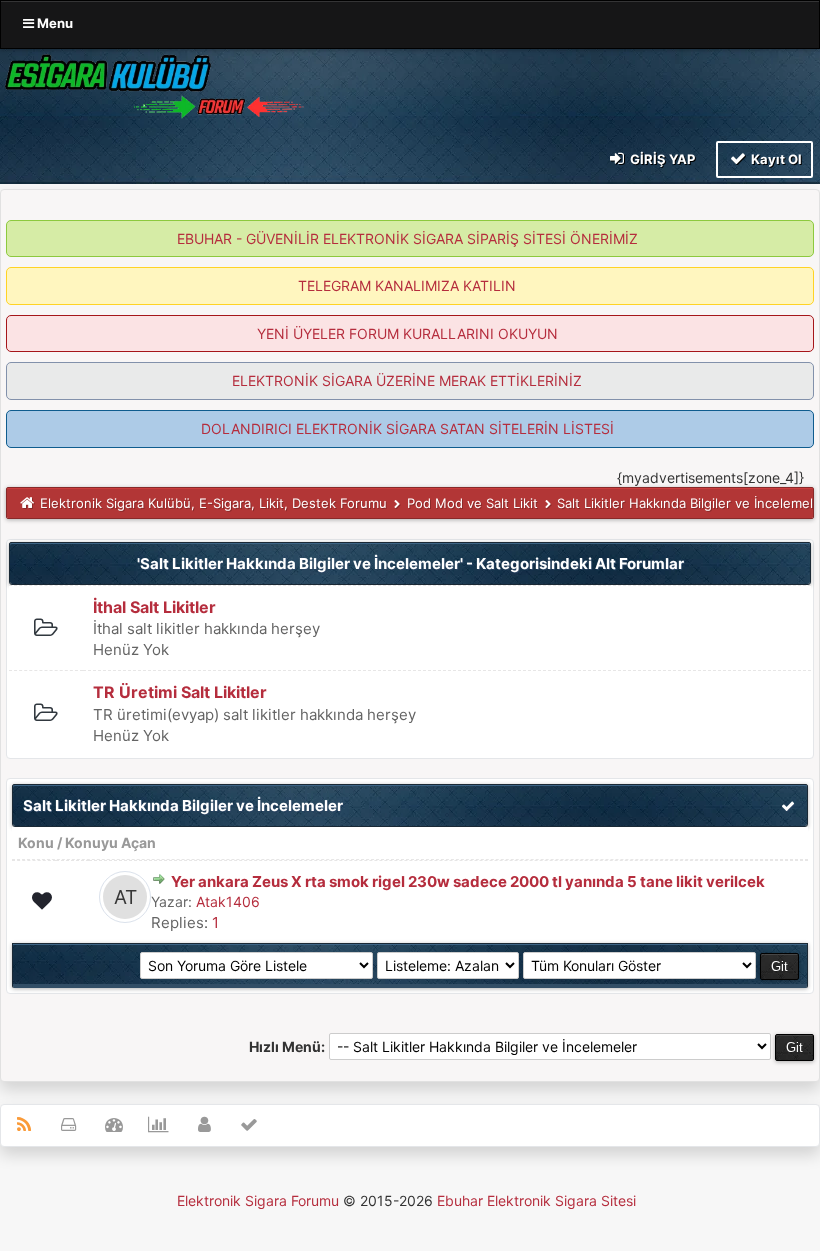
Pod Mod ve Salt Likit (472, 503)
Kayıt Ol (775, 159)
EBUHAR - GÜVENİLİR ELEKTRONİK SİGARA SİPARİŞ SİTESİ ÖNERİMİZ (407, 238)
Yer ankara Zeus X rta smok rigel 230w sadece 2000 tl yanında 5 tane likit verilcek (468, 881)
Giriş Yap (661, 159)
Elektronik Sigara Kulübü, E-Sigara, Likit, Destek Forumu (213, 503)
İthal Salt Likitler (154, 607)
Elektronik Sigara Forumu (258, 1200)
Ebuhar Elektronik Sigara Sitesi (536, 1200)
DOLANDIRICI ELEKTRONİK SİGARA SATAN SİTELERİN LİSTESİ (407, 428)
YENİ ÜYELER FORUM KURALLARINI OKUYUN (407, 333)
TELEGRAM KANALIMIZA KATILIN (407, 285)
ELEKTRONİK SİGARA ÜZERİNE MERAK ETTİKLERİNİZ (407, 380)
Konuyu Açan (110, 842)
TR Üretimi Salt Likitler (180, 692)
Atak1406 (228, 901)
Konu (36, 842)
